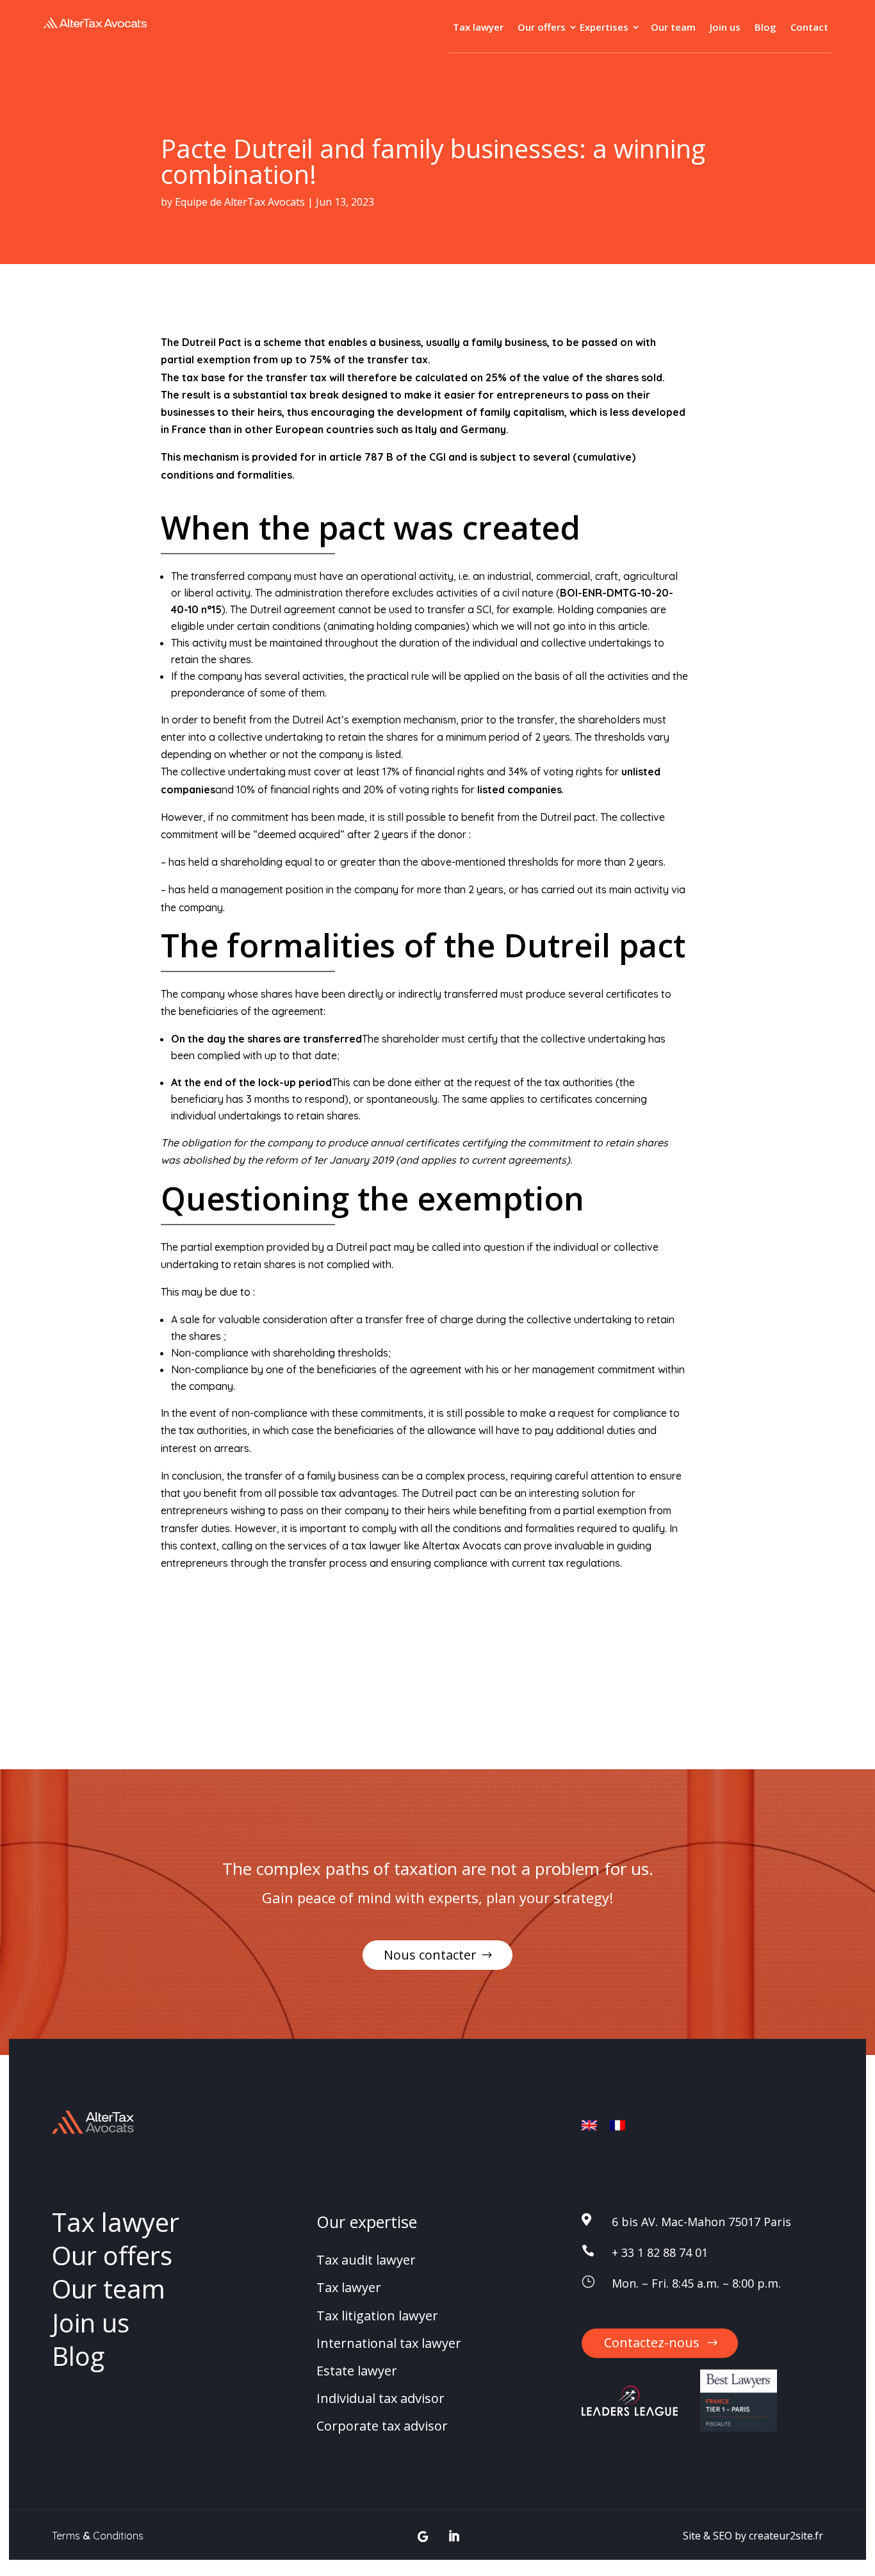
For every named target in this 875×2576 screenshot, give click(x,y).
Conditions (118, 2535)
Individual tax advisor (380, 2398)
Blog (765, 28)
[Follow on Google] (423, 2537)
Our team (673, 28)
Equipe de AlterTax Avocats (240, 202)
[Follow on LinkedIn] (454, 2537)
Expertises (604, 28)
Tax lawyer (478, 28)
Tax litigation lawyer (377, 2315)
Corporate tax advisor (382, 2426)
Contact (809, 28)
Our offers (542, 28)
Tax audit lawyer (366, 2260)
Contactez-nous (652, 2342)
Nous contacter (430, 1955)
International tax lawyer (389, 2343)
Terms (66, 2535)
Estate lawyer (357, 2371)
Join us (725, 28)
